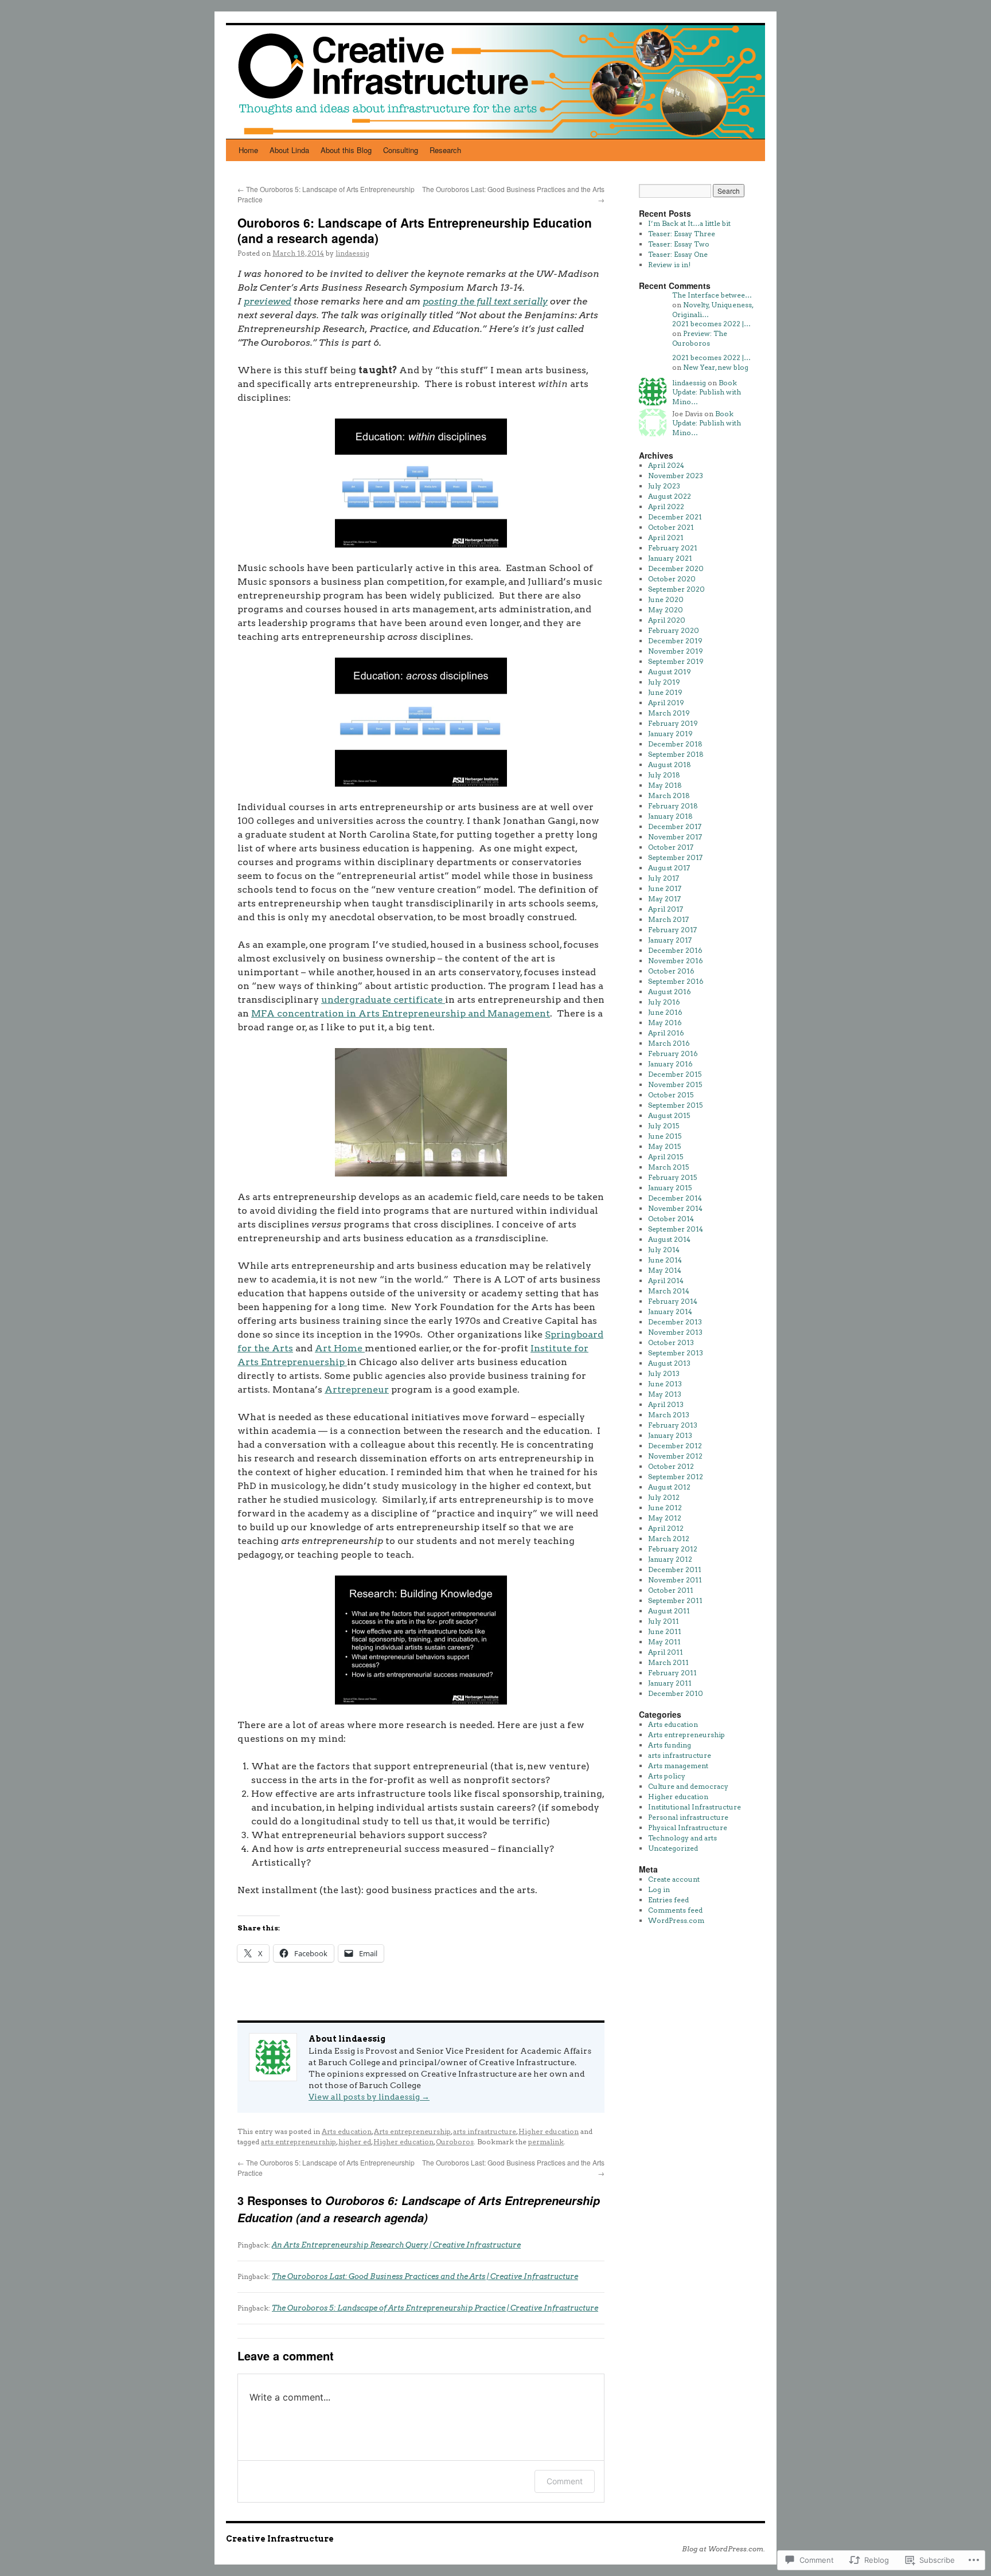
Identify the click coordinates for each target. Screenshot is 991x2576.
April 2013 (666, 1404)
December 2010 (676, 1693)
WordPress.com (676, 1920)
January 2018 (670, 816)
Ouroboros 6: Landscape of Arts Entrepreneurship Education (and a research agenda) (415, 230)
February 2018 (673, 806)
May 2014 (665, 1270)
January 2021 (670, 558)
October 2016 (671, 971)
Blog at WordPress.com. (723, 2549)
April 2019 (666, 703)
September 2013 (676, 1353)
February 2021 (673, 548)
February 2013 (673, 1425)
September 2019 (676, 661)
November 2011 (675, 1580)
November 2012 (675, 1456)
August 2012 (669, 1487)
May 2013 (665, 1394)
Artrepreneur (357, 1389)
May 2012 (665, 1518)
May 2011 (664, 1642)
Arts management (678, 1766)
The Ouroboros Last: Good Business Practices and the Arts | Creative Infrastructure (425, 2276)
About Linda (289, 150)
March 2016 (669, 1043)
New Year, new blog (716, 367)
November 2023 (676, 476)
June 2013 (665, 1384)
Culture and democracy (688, 1786)
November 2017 (675, 837)
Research (445, 150)
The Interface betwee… (712, 295)
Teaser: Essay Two (679, 244)
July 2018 (664, 775)
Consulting (401, 150)
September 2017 (675, 857)
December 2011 (675, 1570)
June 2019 (665, 692)
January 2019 (670, 734)
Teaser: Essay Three (682, 234)
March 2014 (669, 1291)
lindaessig (352, 253)
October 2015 (671, 1095)
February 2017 (672, 930)
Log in (659, 1889)
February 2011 (672, 1673)
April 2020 (667, 620)
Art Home (340, 1348)
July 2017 (664, 878)
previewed (268, 301)
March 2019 (669, 713)
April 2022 (666, 507)
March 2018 (669, 796)
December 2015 (675, 1074)
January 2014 (670, 1312)
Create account (674, 1879)
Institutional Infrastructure (695, 1807)
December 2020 (676, 568)
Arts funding (670, 1745)
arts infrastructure (485, 2131)
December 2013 (675, 1322)
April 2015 (666, 1157)
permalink (546, 2142)
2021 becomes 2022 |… (711, 324)
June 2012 (665, 1508)
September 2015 (675, 1105)
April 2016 (666, 1033)
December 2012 (675, 1446)
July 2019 (664, 682)
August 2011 (669, 1611)
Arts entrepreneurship (412, 2131)
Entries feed (668, 1900)
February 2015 (672, 1177)
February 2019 (673, 723)
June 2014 (665, 1260)
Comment (565, 2481)
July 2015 (664, 1126)
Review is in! (669, 265)
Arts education (347, 2131)
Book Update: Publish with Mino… (707, 392)
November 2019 (676, 651)
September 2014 (676, 1229)
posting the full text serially (485, 301)
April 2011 (666, 1652)
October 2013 (671, 1342)
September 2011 (675, 1600)
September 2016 (676, 981)
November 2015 (675, 1084)
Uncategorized (673, 1848)
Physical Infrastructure (688, 1828)
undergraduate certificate (383, 1000)
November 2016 (676, 961)
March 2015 (668, 1167)
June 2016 (665, 1012)
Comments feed (675, 1910)
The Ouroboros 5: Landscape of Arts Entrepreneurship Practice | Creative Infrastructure (435, 2308)
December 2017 (675, 826)
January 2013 (670, 1435)
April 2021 (666, 538)
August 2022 (670, 496)
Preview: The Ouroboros (700, 338)
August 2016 (670, 992)
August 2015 (669, 1115)
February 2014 (673, 1301)
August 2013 (669, 1363)
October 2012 (671, 1466)
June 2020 (666, 599)
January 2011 (670, 1683)
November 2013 (675, 1332)
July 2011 (664, 1621)
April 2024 (666, 465)
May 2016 (665, 1023)
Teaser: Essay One (678, 254)
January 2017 (670, 940)
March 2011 (668, 1662)
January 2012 (670, 1559)
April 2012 (666, 1528)
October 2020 (672, 579)
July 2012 (664, 1497)
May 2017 (664, 899)
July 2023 (664, 486)
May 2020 (666, 610)
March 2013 (669, 1415)
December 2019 (675, 641)
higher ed (355, 2142)
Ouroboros (455, 2142)
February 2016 (673, 1054)
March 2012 (669, 1539)
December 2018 (675, 744)
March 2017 (668, 919)
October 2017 (671, 847)
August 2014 (669, 1239)
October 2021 (671, 527)
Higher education (549, 2131)
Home (248, 150)
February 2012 (673, 1549)
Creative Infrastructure (280, 2539)
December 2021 (675, 517)
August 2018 (670, 765)
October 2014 (671, 1219)
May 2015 (664, 1146)
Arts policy (667, 1776)
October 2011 (671, 1590)
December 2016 (675, 950)
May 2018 (665, 785)
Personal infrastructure (688, 1817)
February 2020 (674, 630)
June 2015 (665, 1136)
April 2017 (666, 909)
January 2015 (670, 1188)
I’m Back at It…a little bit (689, 223)
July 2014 (664, 1250)
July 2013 (664, 1373)
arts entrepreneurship (299, 2142)
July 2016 (664, 1002)
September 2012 (676, 1477)
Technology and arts (682, 1838)
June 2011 (665, 1631)
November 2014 (675, 1208)
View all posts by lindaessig (369, 2097)
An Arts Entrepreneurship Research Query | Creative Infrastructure (396, 2245)
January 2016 (670, 1064)
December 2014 (675, 1198)
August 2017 (669, 868)
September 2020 (676, 589)
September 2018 (676, 754)
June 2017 (665, 888)
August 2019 (670, 672)
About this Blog (346, 150)
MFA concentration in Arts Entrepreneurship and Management (401, 1013)
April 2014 (666, 1281)
